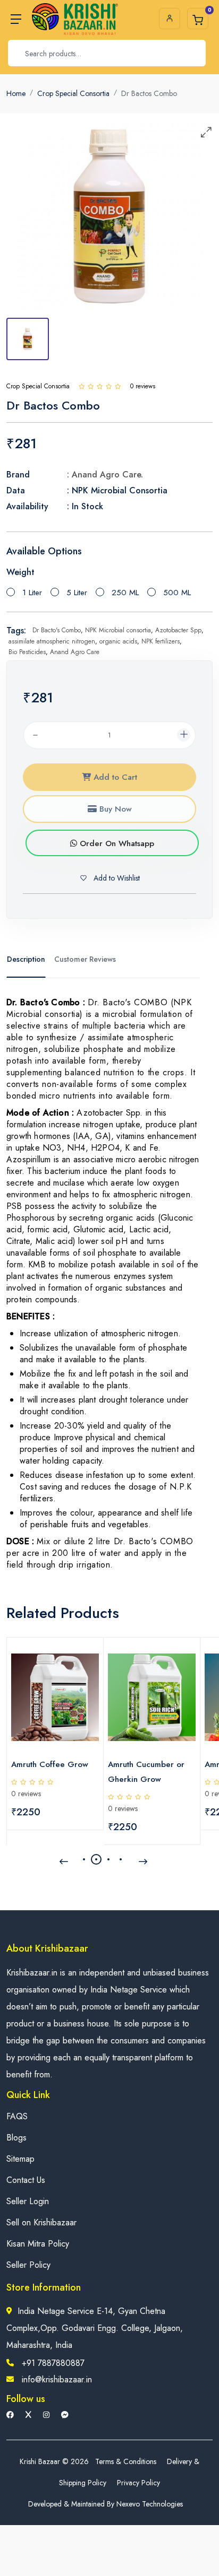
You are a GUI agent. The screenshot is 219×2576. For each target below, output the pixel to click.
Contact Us (26, 2180)
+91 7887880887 (53, 2363)
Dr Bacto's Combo (57, 630)
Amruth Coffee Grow (50, 1764)
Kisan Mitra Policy (38, 2244)
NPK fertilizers (161, 641)
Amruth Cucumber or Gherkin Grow (146, 1772)
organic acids (118, 641)
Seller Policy (28, 2265)
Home (16, 93)
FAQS (17, 2116)
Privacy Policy (138, 2483)
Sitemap (20, 2159)
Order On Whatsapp (116, 843)
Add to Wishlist (116, 878)
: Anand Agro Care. (105, 475)
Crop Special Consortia (73, 93)
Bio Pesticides (27, 652)
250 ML (125, 593)
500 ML (177, 593)
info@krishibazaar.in (57, 2379)
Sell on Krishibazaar (41, 2222)
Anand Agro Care (75, 652)
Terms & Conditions (126, 2461)
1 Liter (32, 593)
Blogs (16, 2138)
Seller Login (28, 2201)
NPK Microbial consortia (118, 630)
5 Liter (77, 593)
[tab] (28, 339)
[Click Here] (82, 386)
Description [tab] (26, 959)
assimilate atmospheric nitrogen (52, 641)
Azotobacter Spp (178, 630)
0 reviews (26, 1794)
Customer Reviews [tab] (85, 959)
